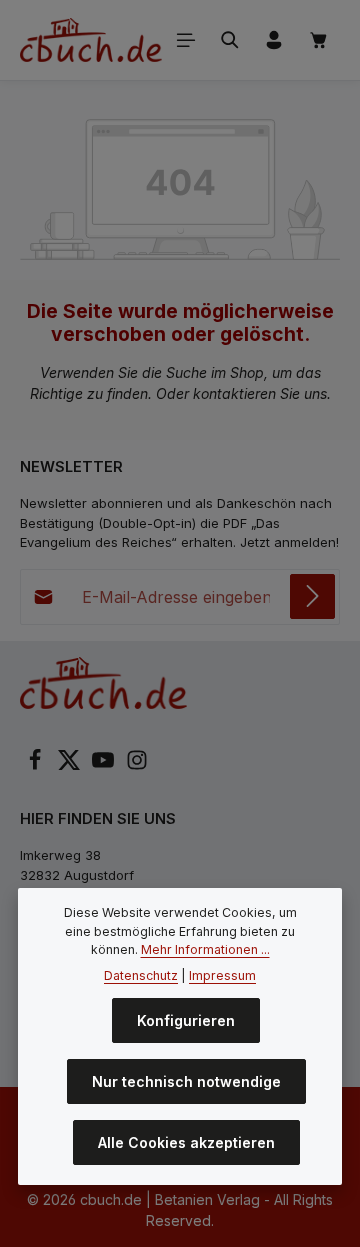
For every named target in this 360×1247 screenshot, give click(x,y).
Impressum (222, 975)
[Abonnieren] (312, 596)
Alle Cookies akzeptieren (186, 1142)
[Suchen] (230, 40)
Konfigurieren (186, 1020)
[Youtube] (105, 766)
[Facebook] (37, 766)
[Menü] (186, 40)
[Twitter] (71, 766)
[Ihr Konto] (274, 40)
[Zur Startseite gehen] (91, 40)
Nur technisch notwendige (186, 1081)
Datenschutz (141, 975)
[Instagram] (137, 766)
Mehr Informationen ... (205, 949)
